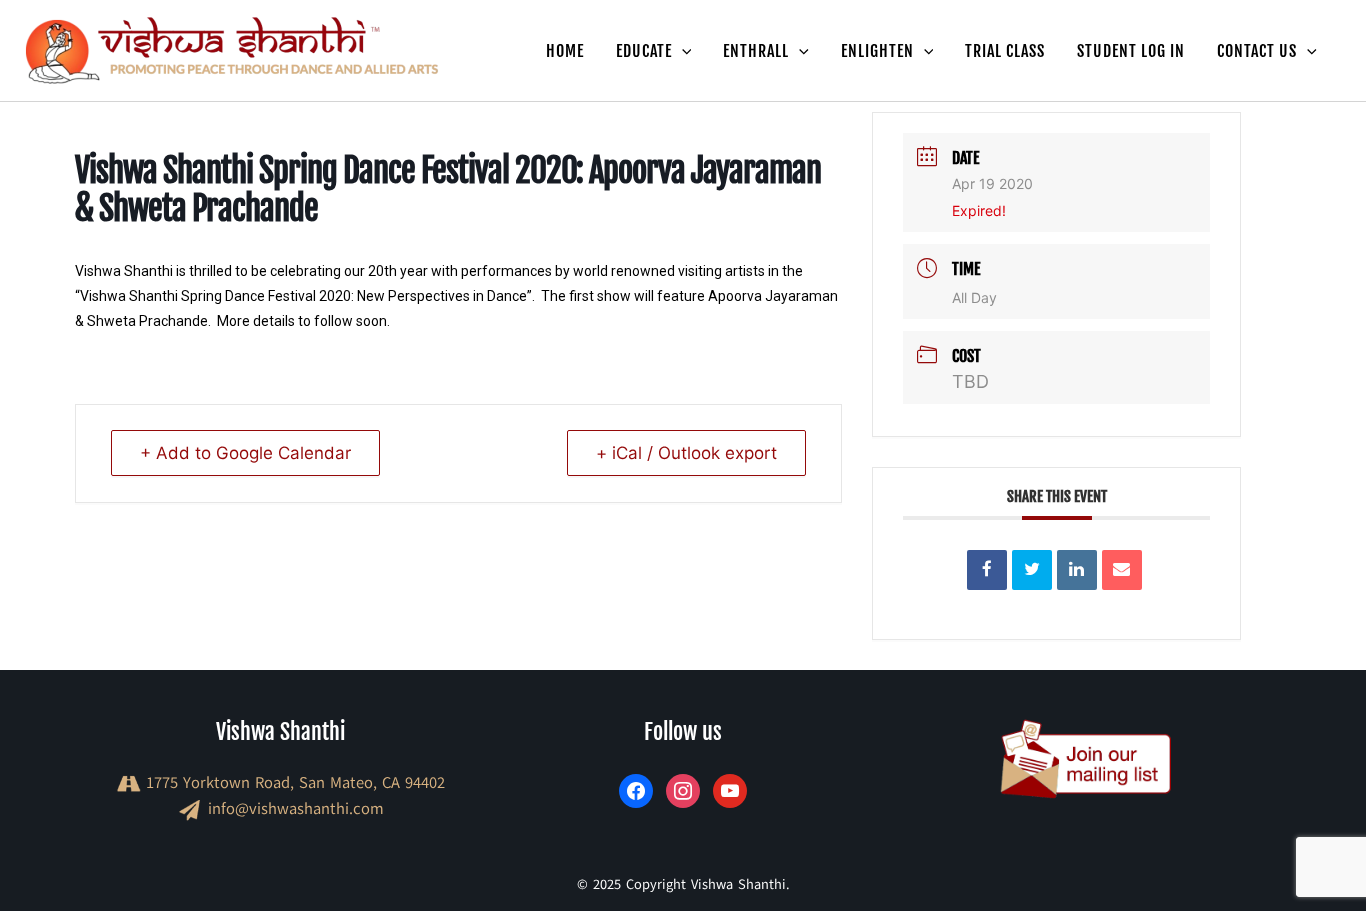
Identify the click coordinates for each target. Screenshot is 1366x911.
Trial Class (1005, 51)
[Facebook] (636, 789)
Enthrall (756, 51)
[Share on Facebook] (987, 570)
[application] (682, 51)
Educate (644, 51)
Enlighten (877, 51)
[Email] (1122, 570)
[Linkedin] (1077, 570)
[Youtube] (730, 789)
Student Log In (1131, 51)
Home (565, 51)
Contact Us (1257, 51)
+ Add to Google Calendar (245, 453)
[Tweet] (1032, 570)
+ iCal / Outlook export (686, 453)
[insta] (683, 789)
